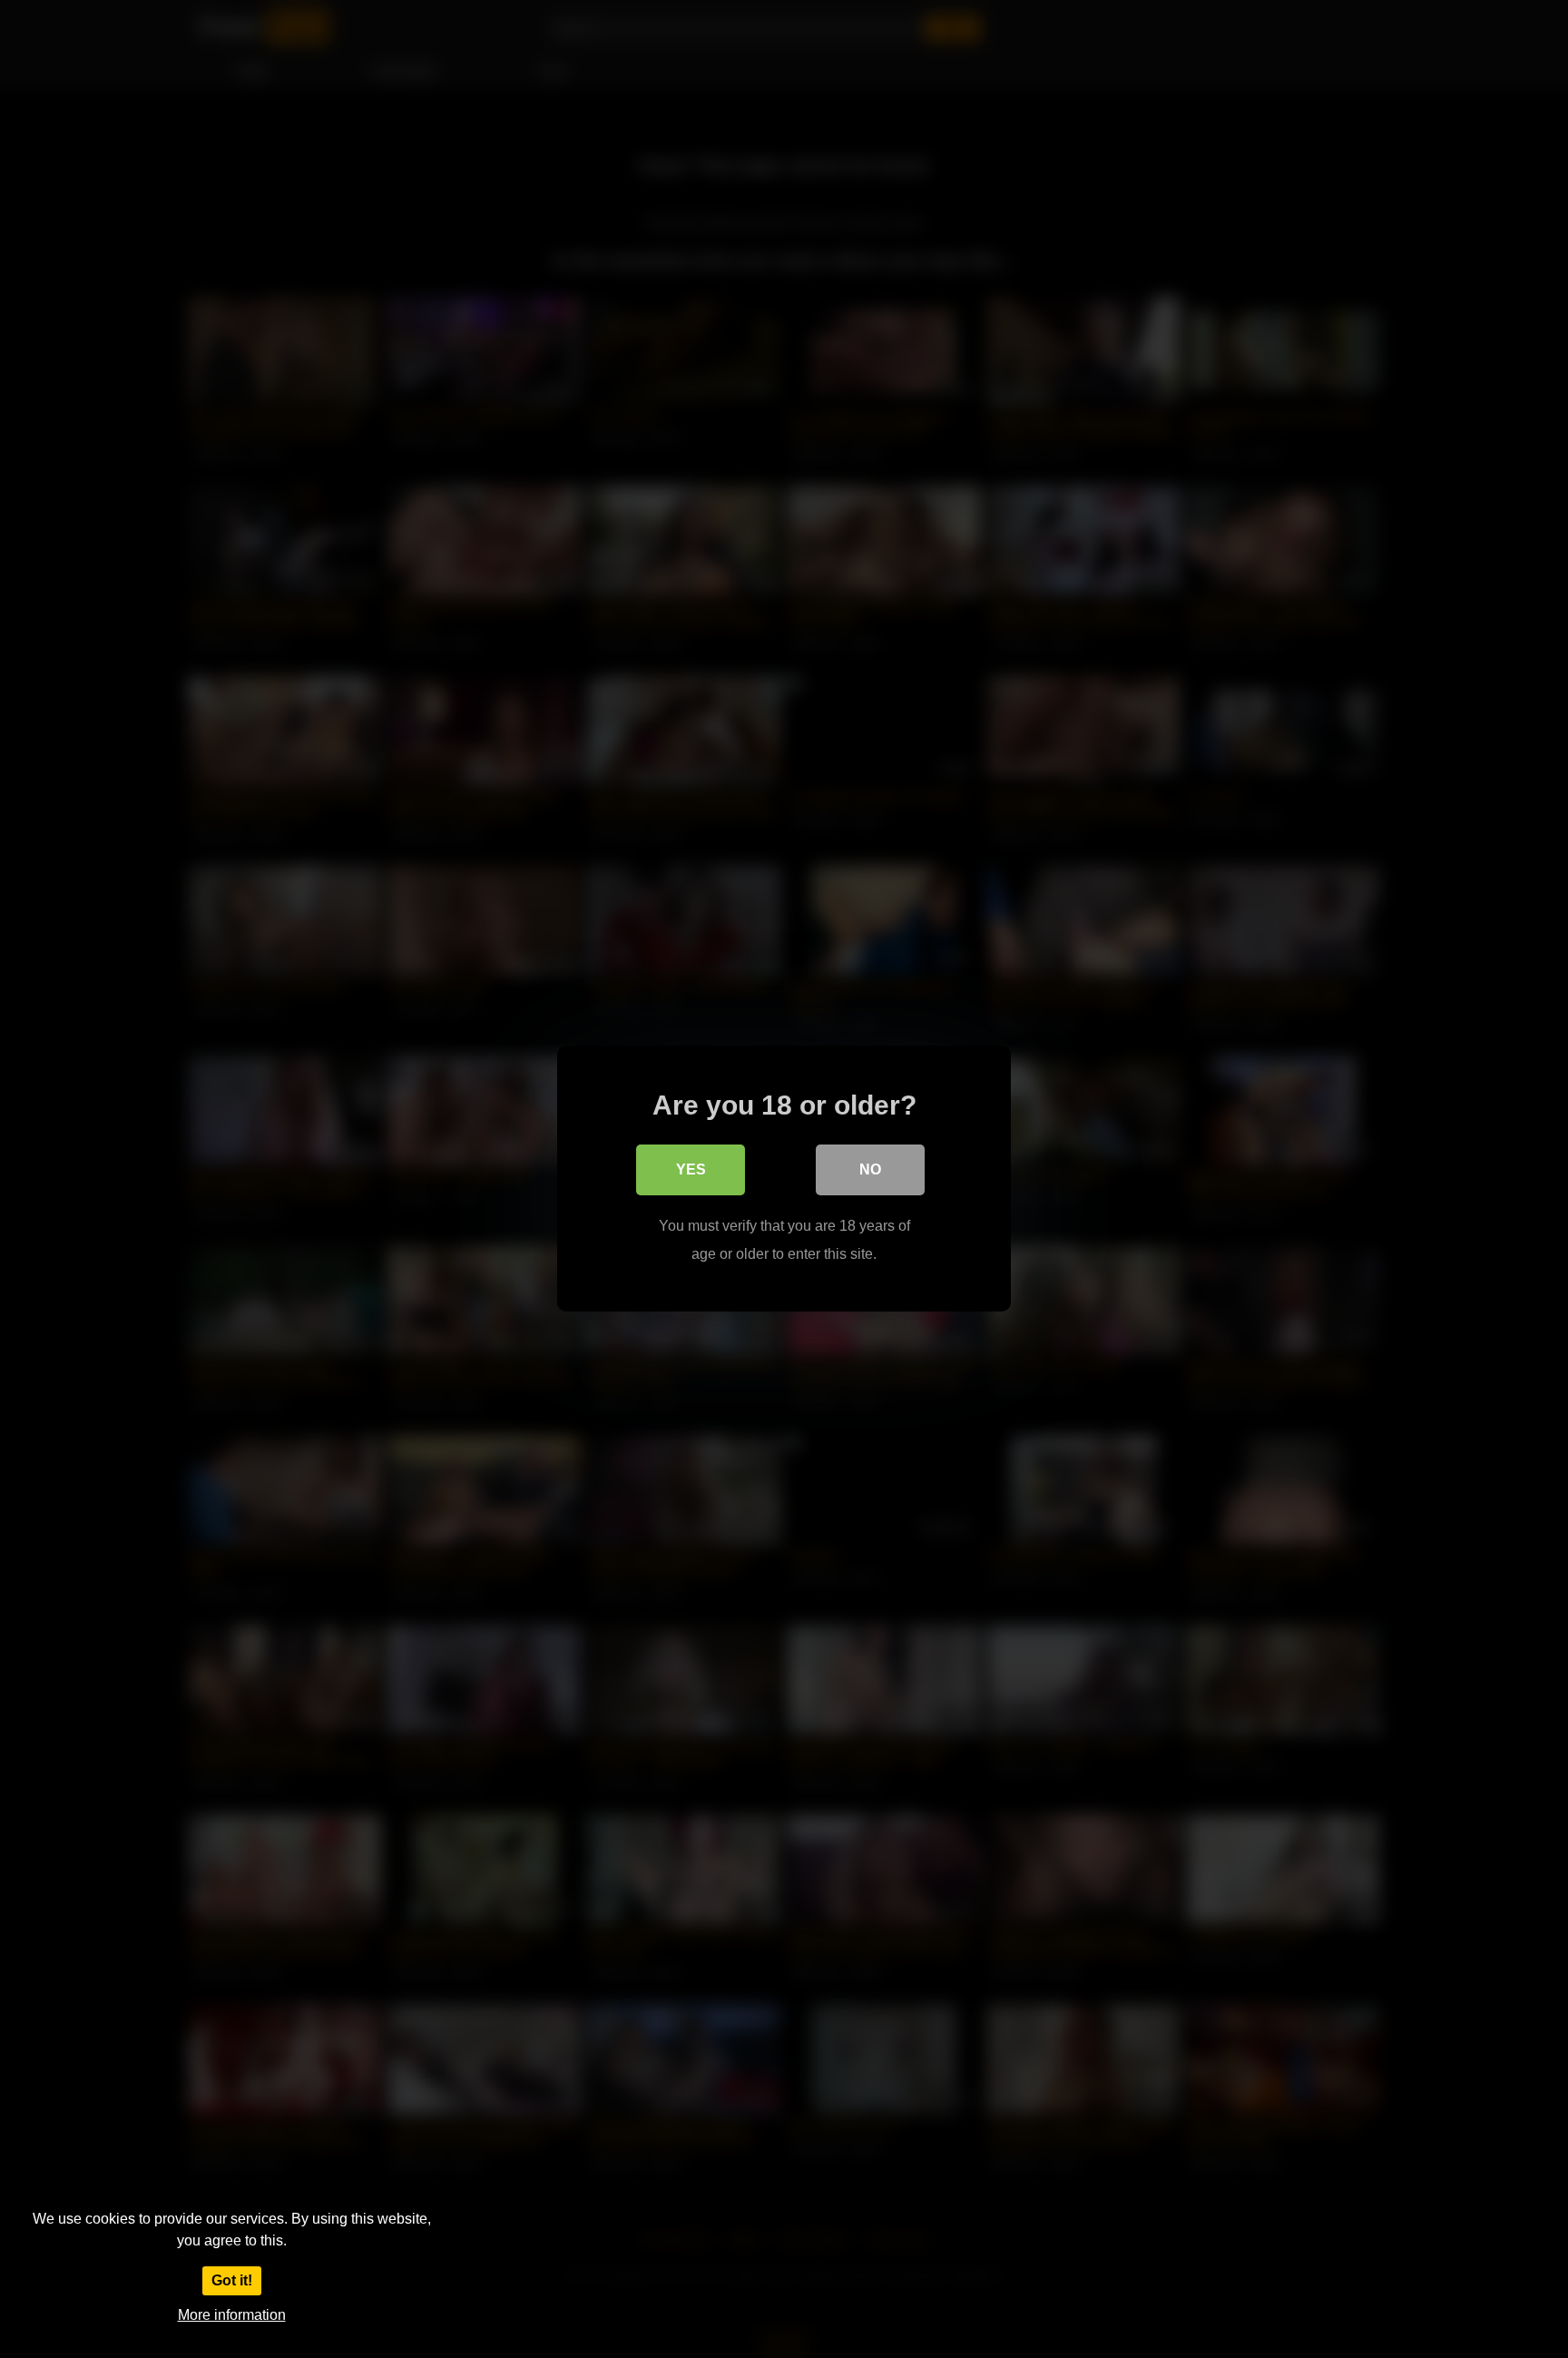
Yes (691, 1170)
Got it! (232, 2280)
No (870, 1170)
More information (232, 2315)
